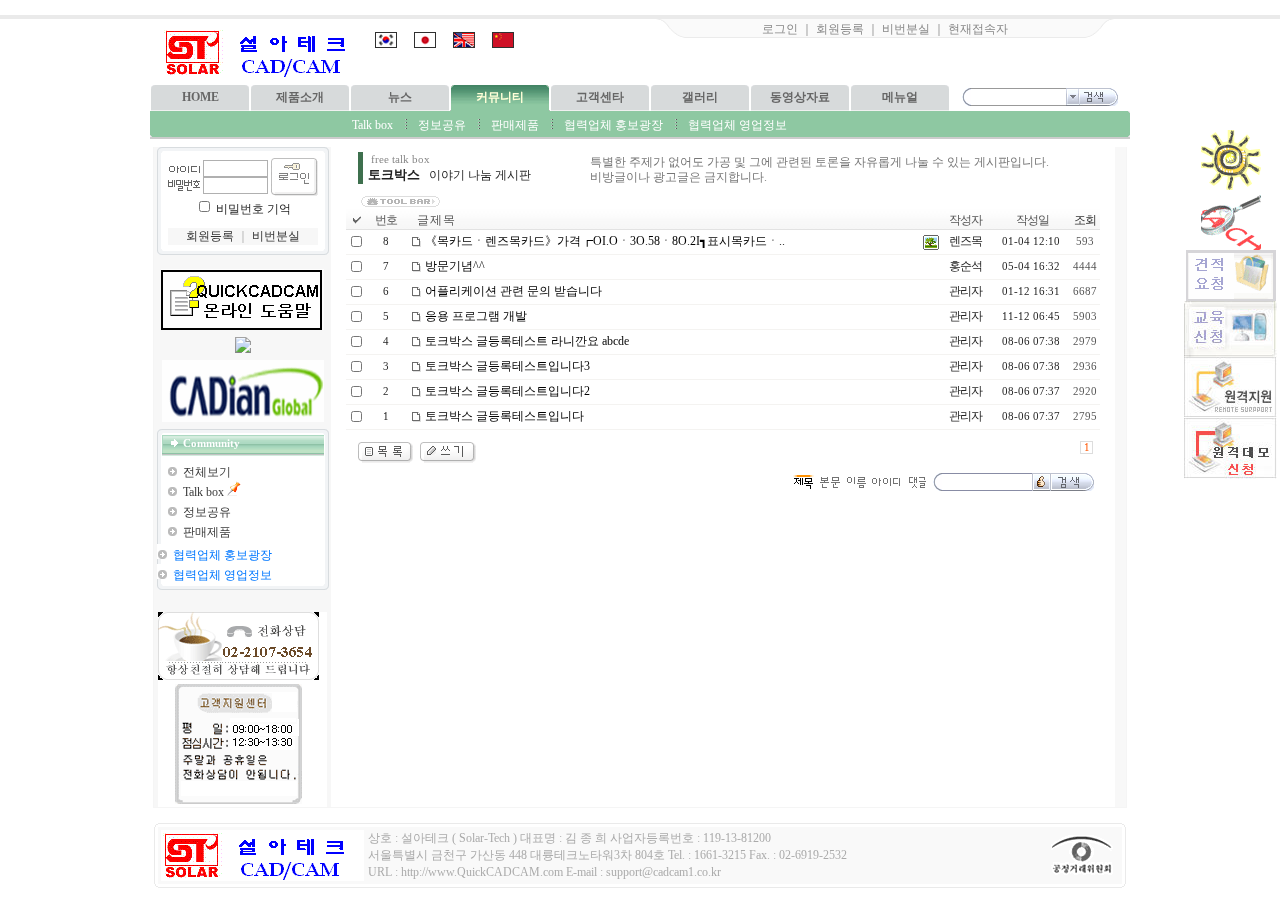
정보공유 (442, 125)
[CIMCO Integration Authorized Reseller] (243, 349)
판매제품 (515, 125)
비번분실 (906, 29)
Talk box (372, 125)
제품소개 (300, 97)
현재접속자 (978, 29)
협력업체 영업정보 (737, 125)
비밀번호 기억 (253, 209)
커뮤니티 (500, 97)
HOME (200, 97)
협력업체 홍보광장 (613, 125)
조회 (1085, 220)
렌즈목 (965, 241)
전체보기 (207, 472)
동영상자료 (800, 97)
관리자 (965, 291)
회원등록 (840, 29)
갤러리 (700, 97)
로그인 (780, 29)
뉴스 (400, 97)
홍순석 (965, 266)
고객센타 (600, 97)
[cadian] (243, 391)
